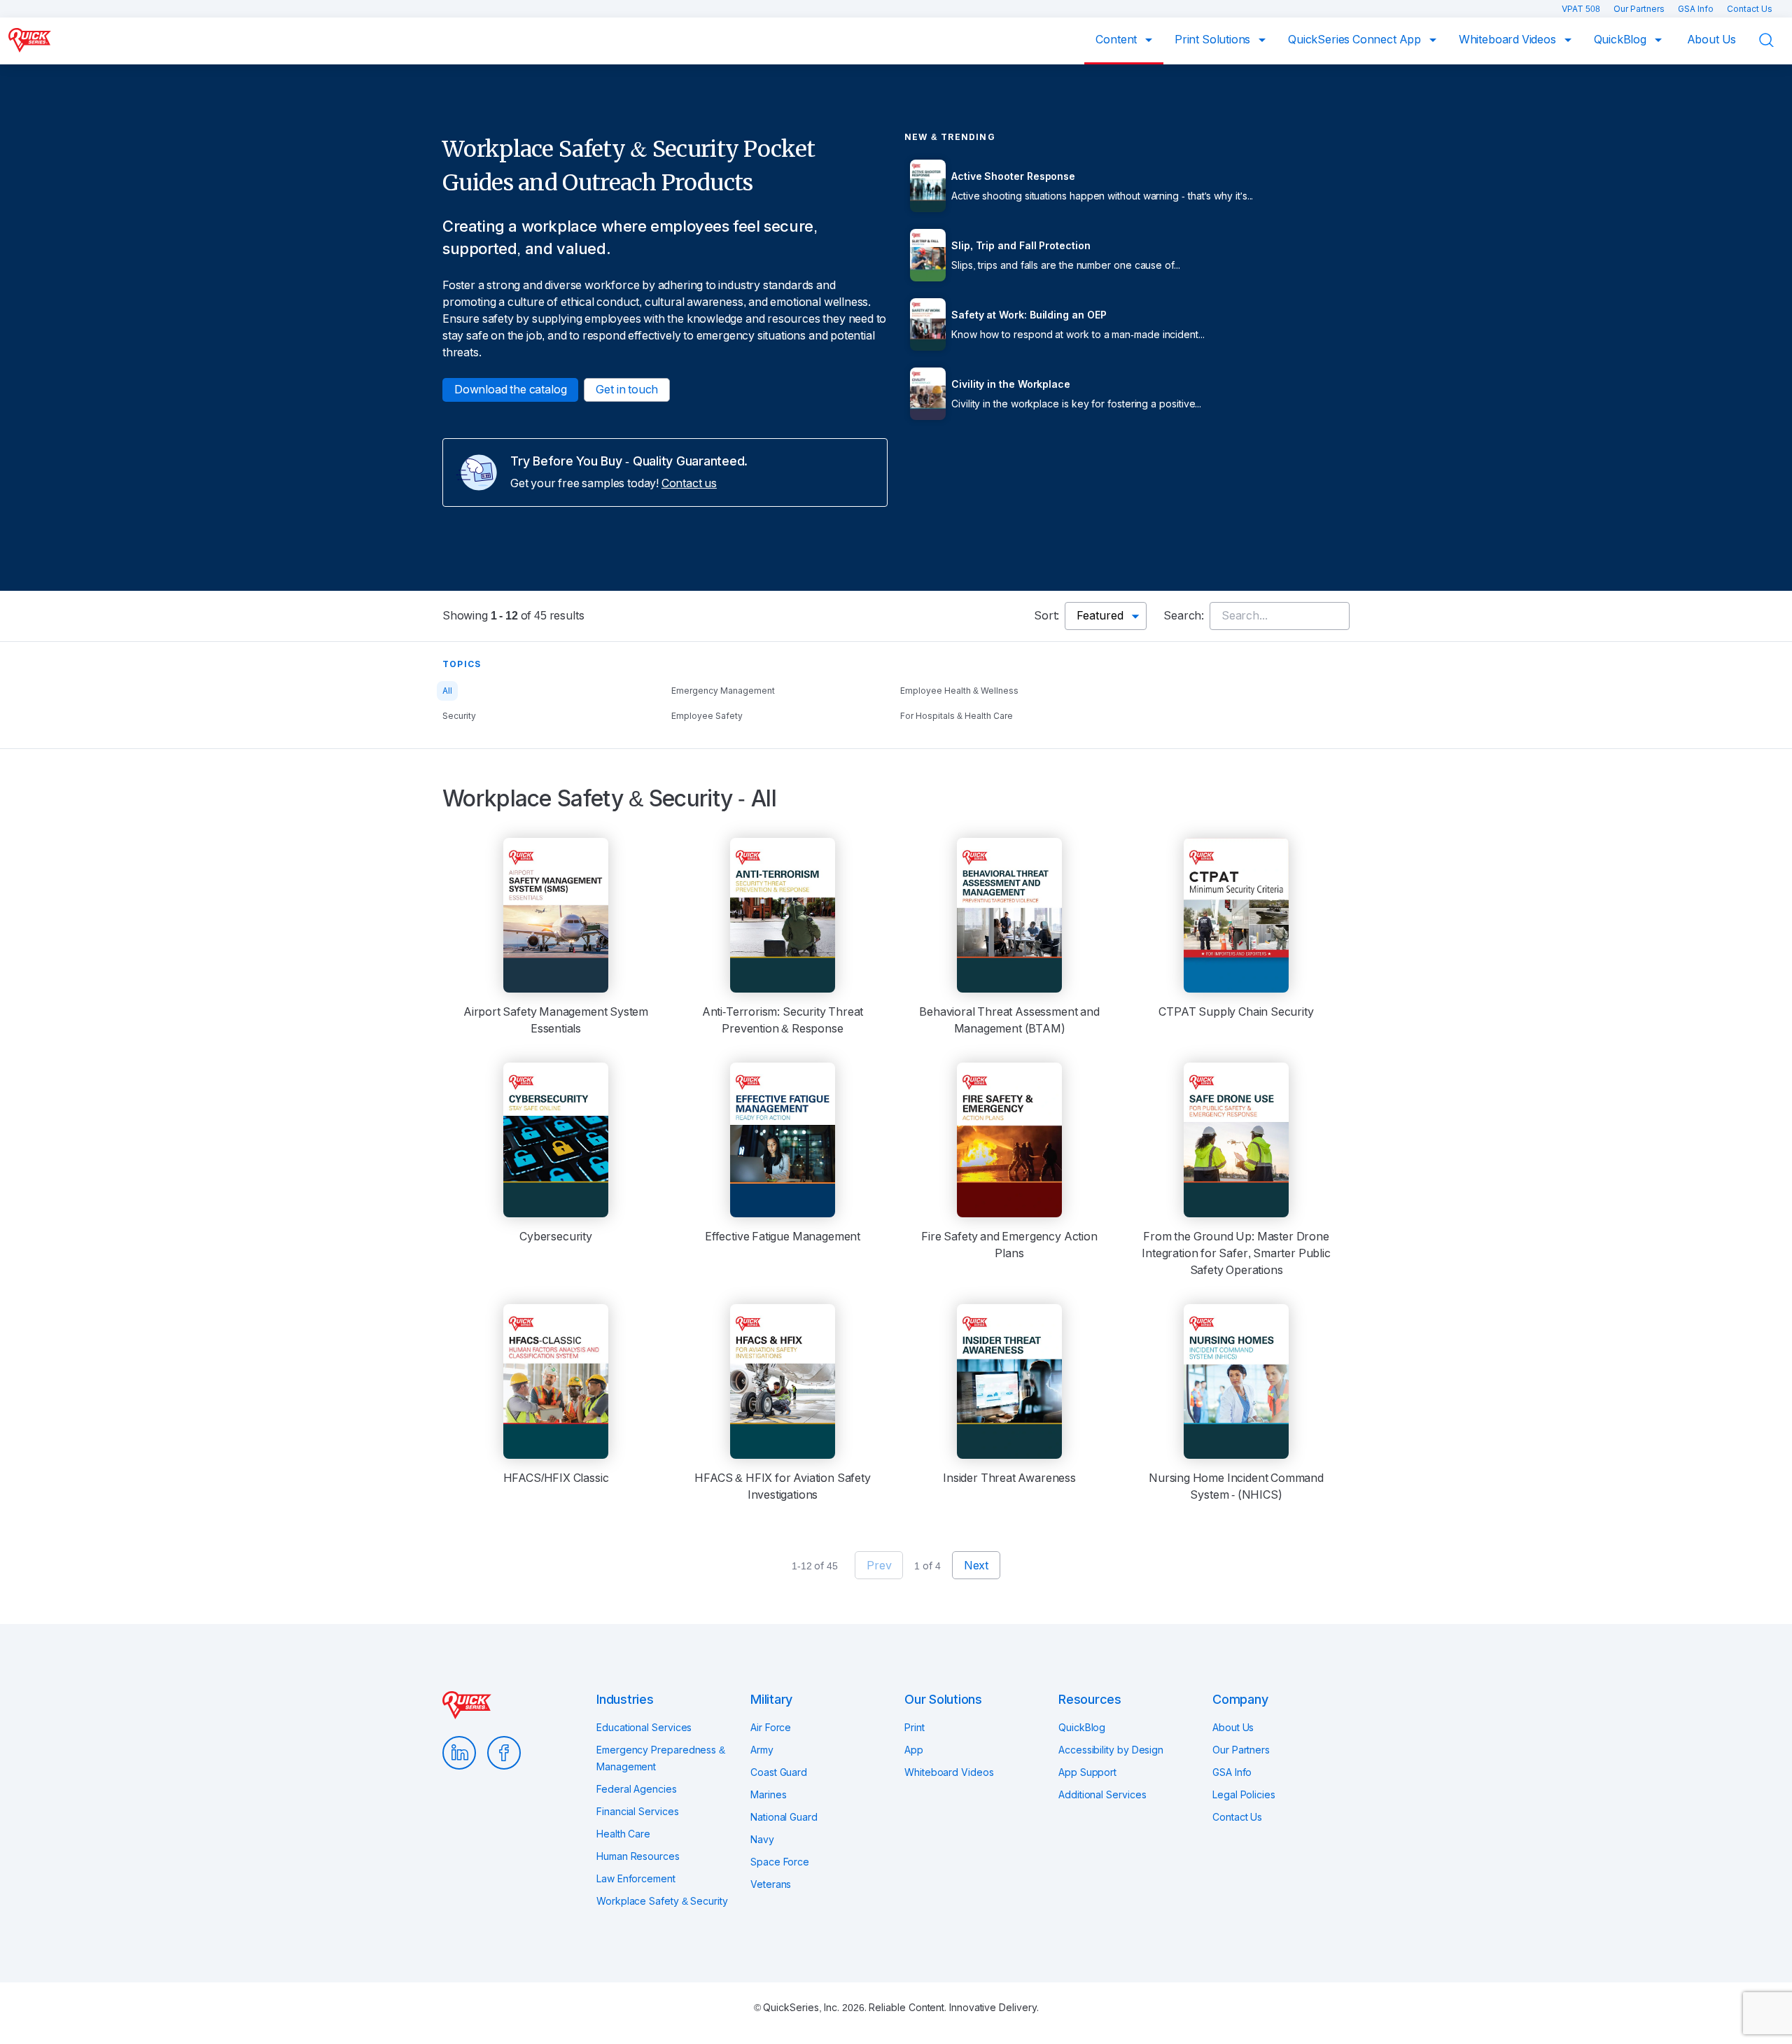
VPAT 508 (1582, 9)
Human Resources (638, 1856)
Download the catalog (510, 390)
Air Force (771, 1728)
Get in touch (627, 390)
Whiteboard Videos (1509, 40)
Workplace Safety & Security (662, 1901)
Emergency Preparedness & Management (661, 1758)
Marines (768, 1795)
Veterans (771, 1884)
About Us (1712, 40)
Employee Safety (707, 716)
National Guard (784, 1817)
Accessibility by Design (1111, 1750)
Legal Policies (1244, 1795)
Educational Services (644, 1728)
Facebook (504, 1753)
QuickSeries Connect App (1356, 40)
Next (976, 1566)
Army (762, 1750)
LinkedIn (459, 1753)
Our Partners (1640, 9)
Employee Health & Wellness (959, 691)
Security (459, 716)
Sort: (1046, 616)
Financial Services (638, 1812)
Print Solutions (1214, 40)
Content (1118, 40)
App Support (1087, 1772)
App (914, 1750)
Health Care (623, 1834)
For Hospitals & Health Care (957, 716)
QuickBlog (1622, 40)
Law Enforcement (636, 1879)
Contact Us (1750, 9)
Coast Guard (779, 1772)
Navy (762, 1840)
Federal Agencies (637, 1789)
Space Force (780, 1862)
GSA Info (1697, 9)
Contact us (689, 483)
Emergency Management (723, 691)
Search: (1184, 616)
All (447, 691)
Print (915, 1728)
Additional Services (1102, 1795)
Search (1775, 40)
